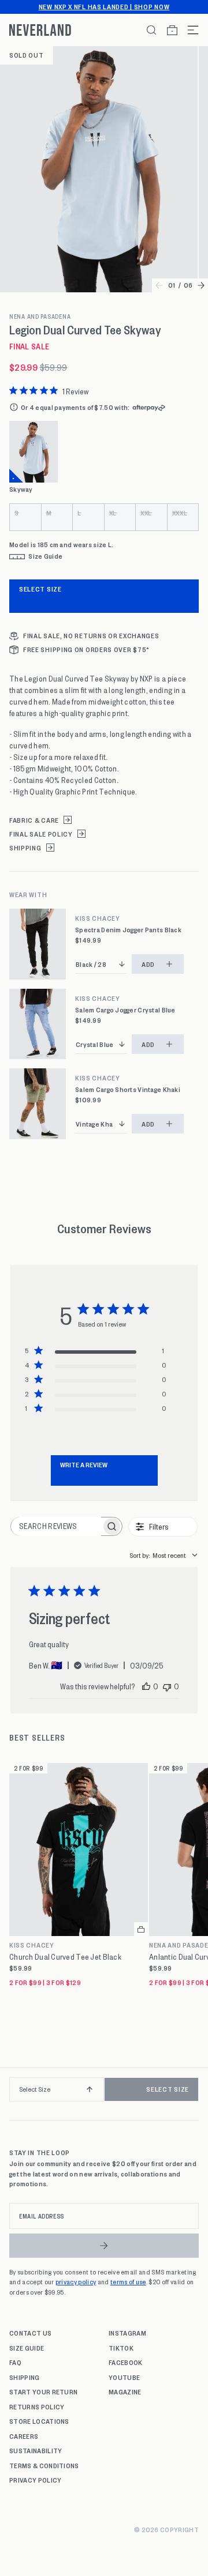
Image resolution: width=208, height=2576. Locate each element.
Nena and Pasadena (40, 317)
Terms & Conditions (44, 2465)
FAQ (15, 2362)
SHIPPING (25, 848)
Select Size (40, 589)
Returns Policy (37, 2406)
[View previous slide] (159, 285)
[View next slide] (201, 285)
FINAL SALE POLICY (41, 834)
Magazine (125, 2392)
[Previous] (13, 2094)
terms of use (128, 2281)
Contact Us (30, 2333)
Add (148, 964)
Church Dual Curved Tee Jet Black (65, 1957)
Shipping (25, 2377)
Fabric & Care (34, 820)
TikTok (121, 2348)
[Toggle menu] (188, 30)
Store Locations (39, 2421)
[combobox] (164, 1555)
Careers (24, 2436)
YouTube (124, 2377)
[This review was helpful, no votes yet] (146, 1686)
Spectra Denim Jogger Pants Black (128, 930)
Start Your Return (43, 2392)
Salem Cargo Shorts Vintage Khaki (128, 1089)
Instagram (127, 2333)
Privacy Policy (35, 2480)
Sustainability (36, 2450)
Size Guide (27, 2348)
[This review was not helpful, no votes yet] (167, 1686)
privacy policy (76, 2281)
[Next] (195, 2094)
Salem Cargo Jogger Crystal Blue (125, 1010)
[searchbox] (56, 1526)
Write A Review (84, 1464)
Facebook (126, 2362)
